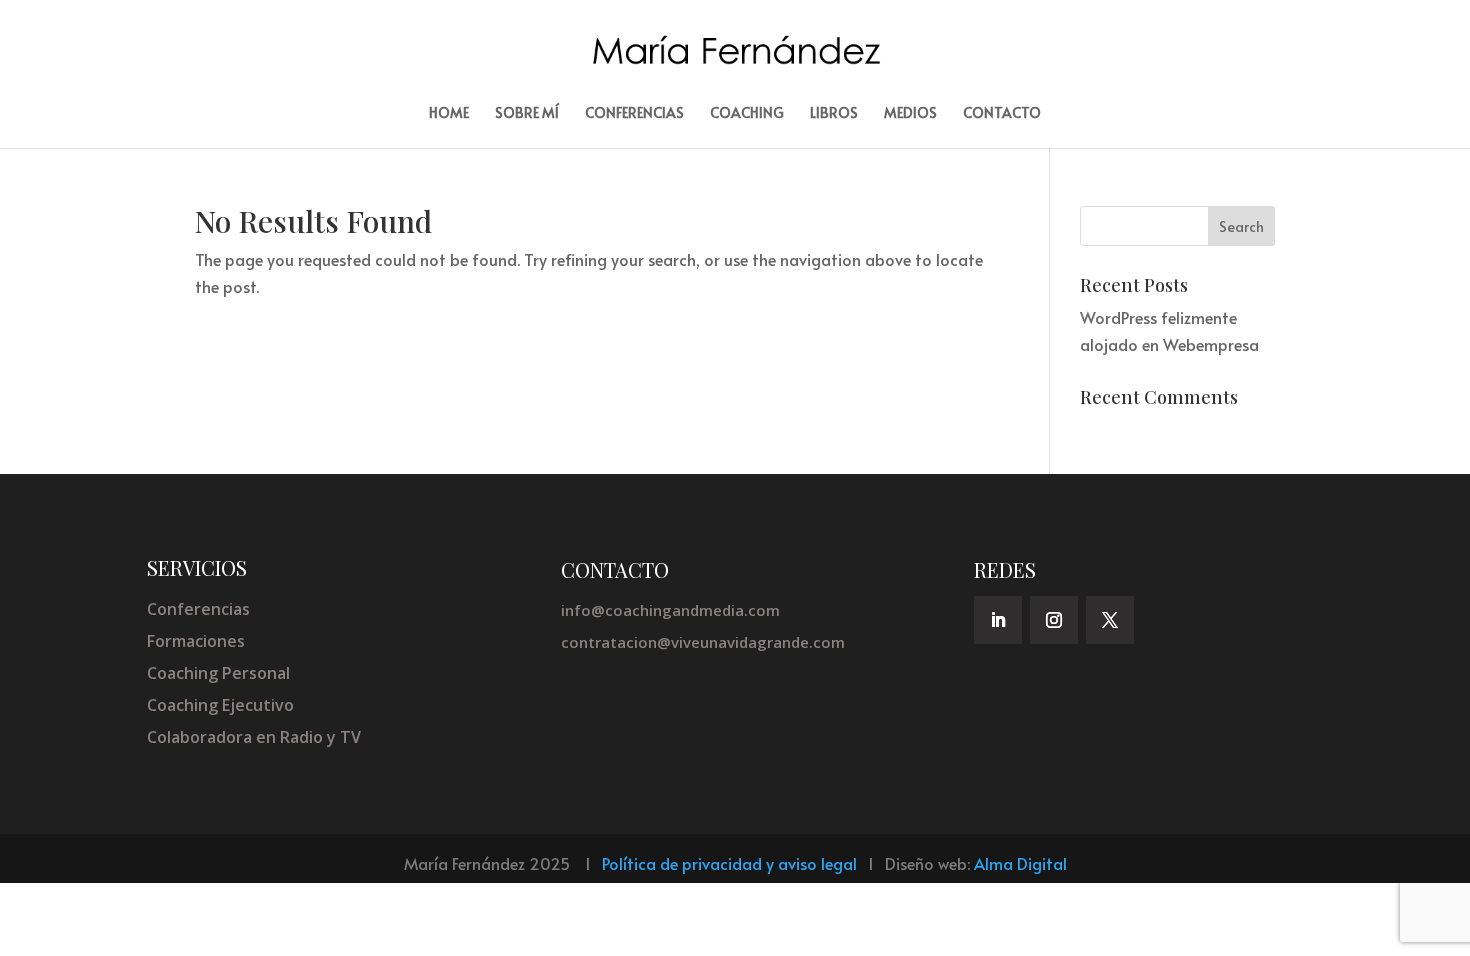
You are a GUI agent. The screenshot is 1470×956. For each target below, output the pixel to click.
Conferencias (634, 114)
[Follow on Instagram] (1054, 620)
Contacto (1002, 114)
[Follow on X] (1110, 620)
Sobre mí (527, 114)
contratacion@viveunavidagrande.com (703, 642)
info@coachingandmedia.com (670, 610)
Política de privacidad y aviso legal (729, 863)
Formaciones (196, 641)
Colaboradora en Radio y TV (254, 737)
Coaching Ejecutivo (220, 705)
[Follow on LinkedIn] (998, 620)
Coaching (747, 114)
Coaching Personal (218, 673)
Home (449, 114)
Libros (834, 114)
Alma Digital (1020, 863)
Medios (910, 114)
